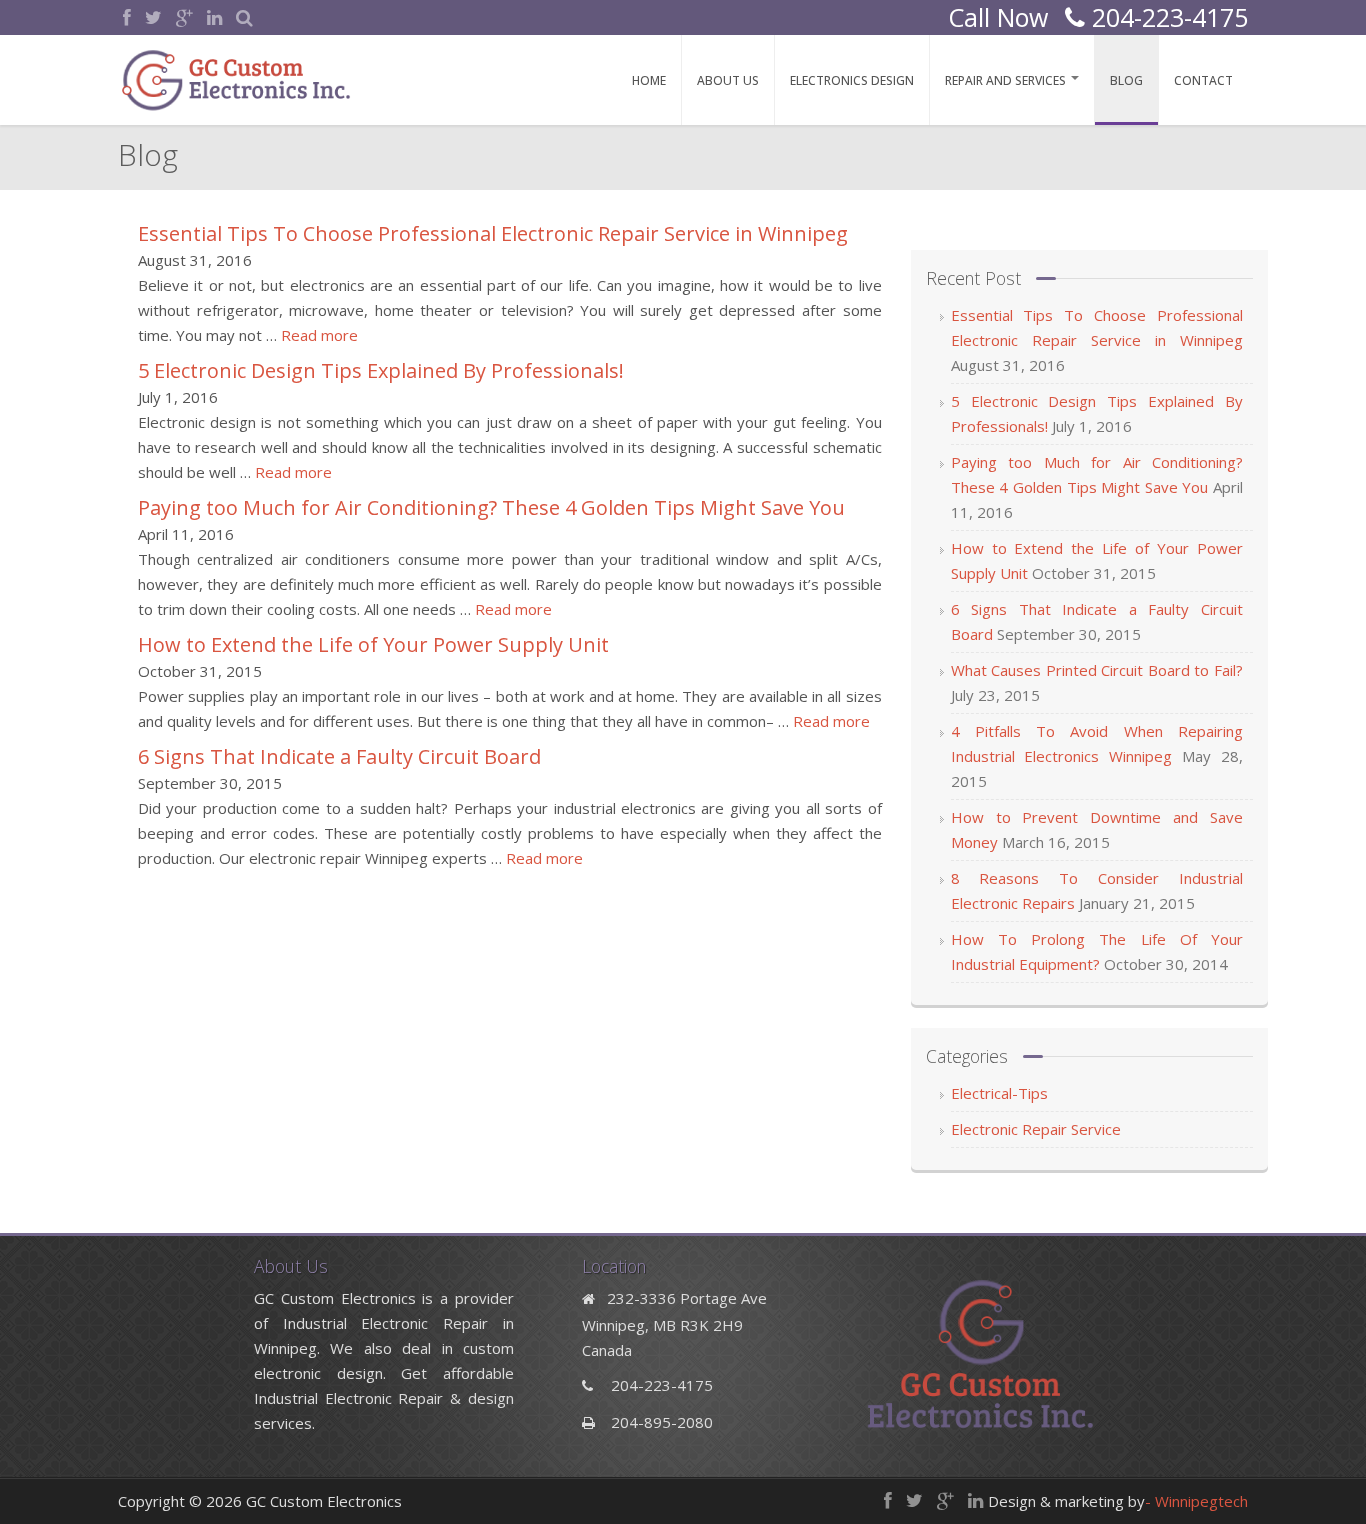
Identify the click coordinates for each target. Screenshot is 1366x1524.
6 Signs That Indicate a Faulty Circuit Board (339, 756)
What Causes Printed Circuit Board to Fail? (1097, 670)
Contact (1203, 80)
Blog (1126, 80)
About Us (728, 80)
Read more (319, 335)
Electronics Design (852, 80)
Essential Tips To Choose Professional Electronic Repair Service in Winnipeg (493, 233)
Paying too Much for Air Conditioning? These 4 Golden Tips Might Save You (491, 507)
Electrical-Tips (999, 1093)
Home (649, 80)
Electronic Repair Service (1036, 1129)
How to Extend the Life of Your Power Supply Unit (373, 644)
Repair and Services (1007, 80)
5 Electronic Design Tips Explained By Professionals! (381, 370)
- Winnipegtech (1196, 1501)
